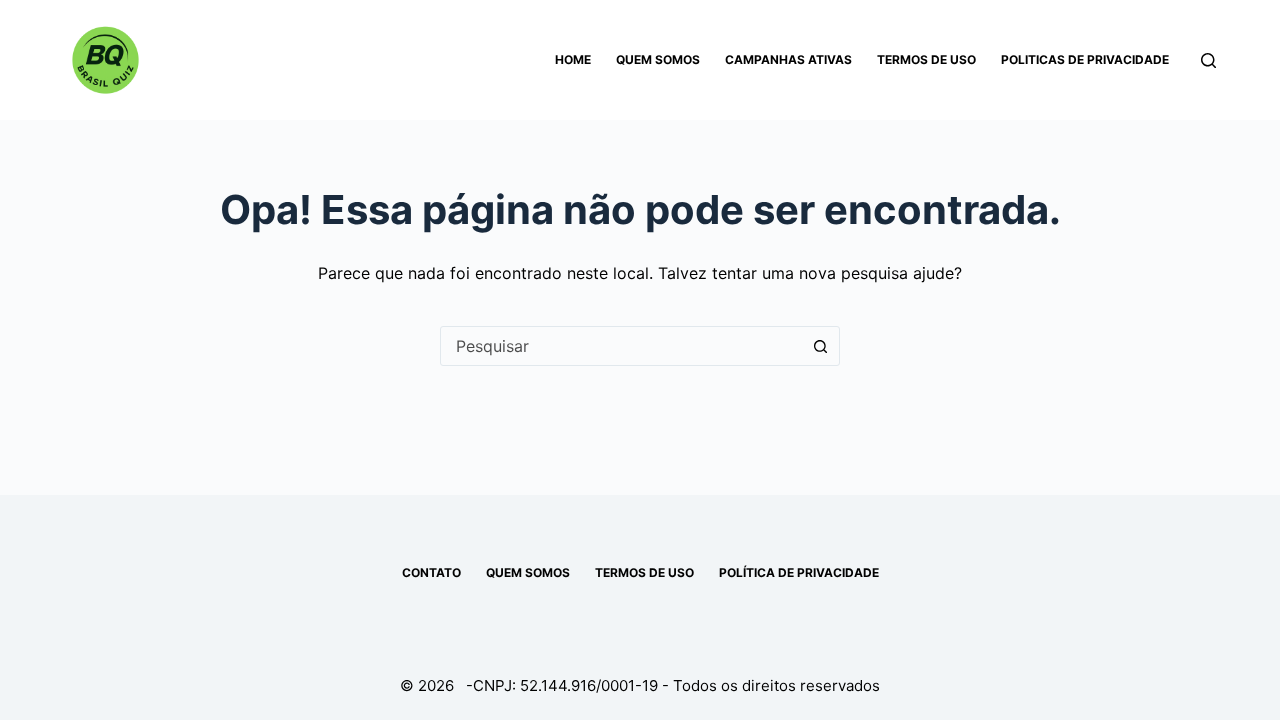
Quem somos (658, 59)
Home (573, 59)
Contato (431, 572)
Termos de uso (926, 59)
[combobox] (621, 346)
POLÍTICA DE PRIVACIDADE (799, 572)
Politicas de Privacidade (1085, 59)
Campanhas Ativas (788, 59)
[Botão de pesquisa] (820, 346)
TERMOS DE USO (644, 572)
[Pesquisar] (1208, 60)
